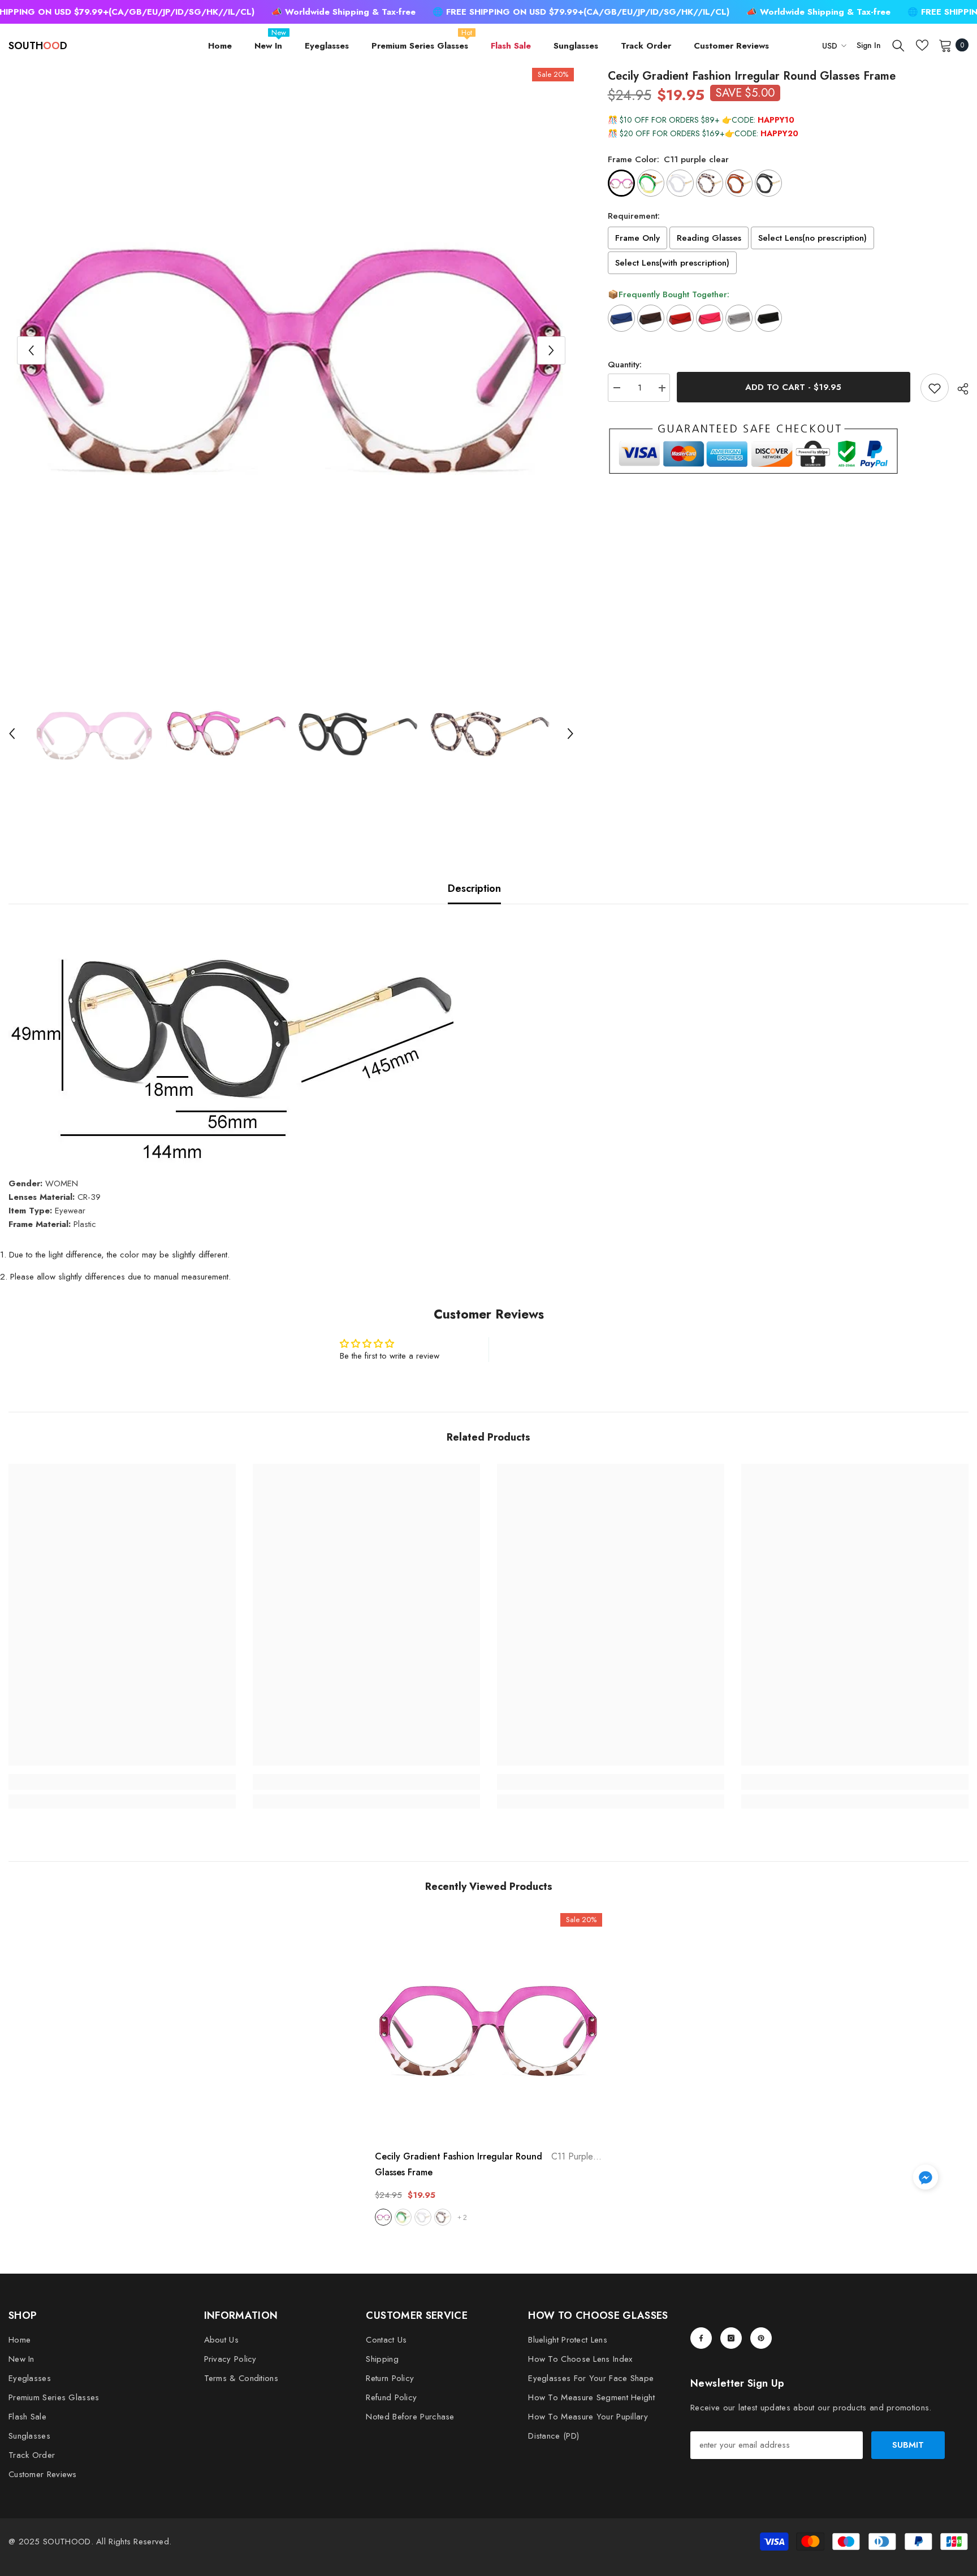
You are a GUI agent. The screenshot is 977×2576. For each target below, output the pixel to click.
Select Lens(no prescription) (812, 238)
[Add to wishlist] (935, 388)
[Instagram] (731, 2338)
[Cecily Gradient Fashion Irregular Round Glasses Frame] (488, 2027)
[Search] (898, 45)
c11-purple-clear (383, 2217)
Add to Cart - (795, 387)
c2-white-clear (423, 2217)
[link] (122, 1782)
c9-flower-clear (443, 2217)
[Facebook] (701, 2338)
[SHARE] (959, 389)
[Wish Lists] (922, 45)
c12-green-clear (403, 2217)
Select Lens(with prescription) (672, 263)
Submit (908, 2445)
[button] (31, 350)
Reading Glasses (709, 238)
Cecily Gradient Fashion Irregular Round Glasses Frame (488, 2164)
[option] (291, 350)
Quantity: (625, 365)
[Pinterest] (761, 2338)
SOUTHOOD (67, 2542)
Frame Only (637, 238)
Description (474, 888)
